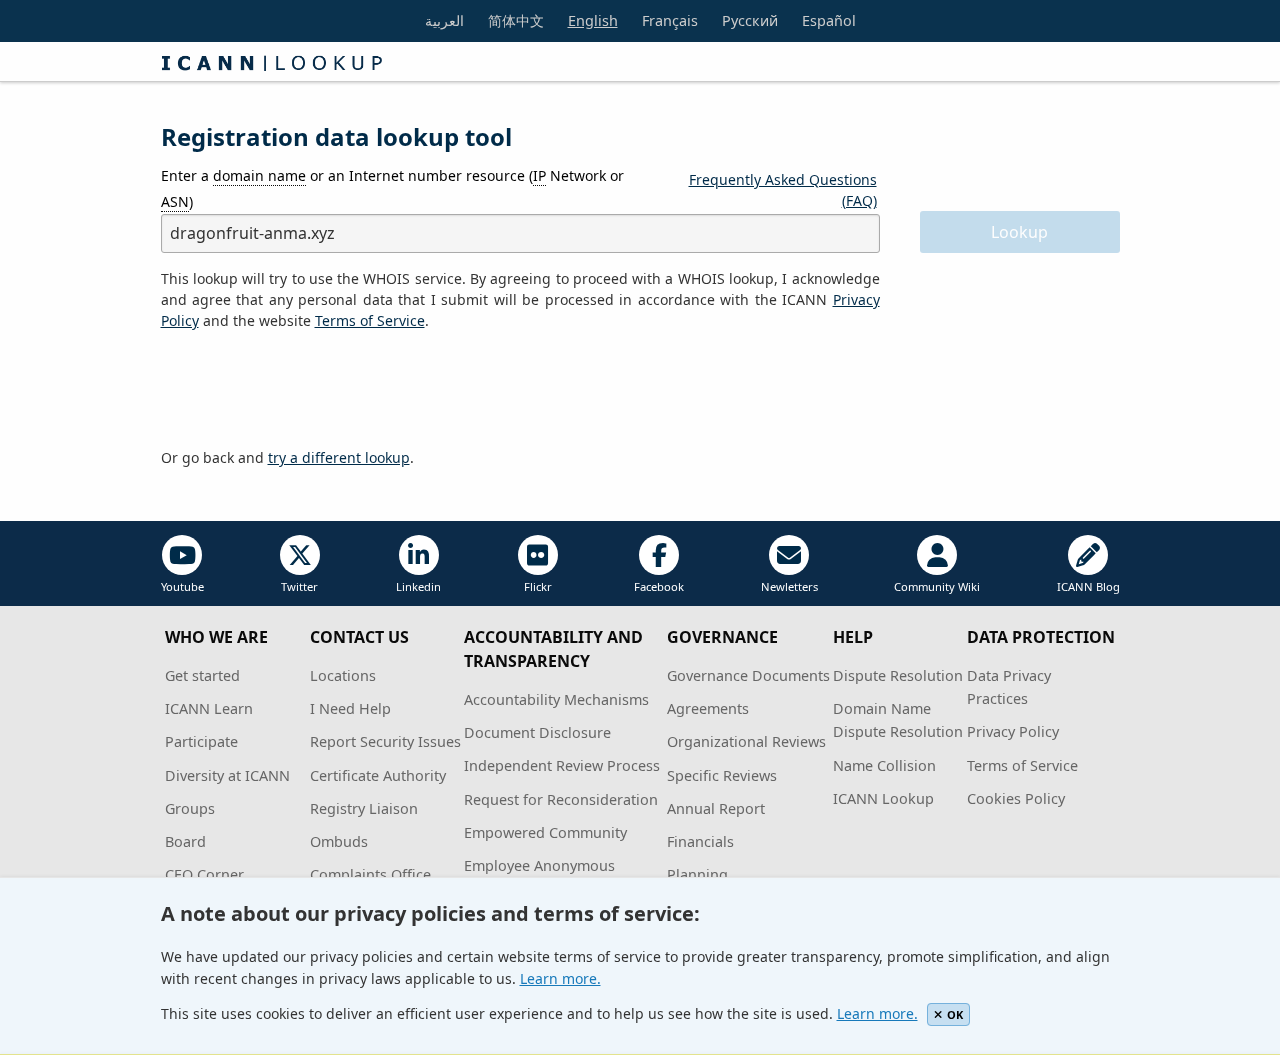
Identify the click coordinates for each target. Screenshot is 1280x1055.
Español (829, 20)
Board (185, 841)
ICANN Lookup (883, 798)
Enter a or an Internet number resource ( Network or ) (392, 188)
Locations (343, 675)
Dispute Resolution (898, 675)
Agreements (708, 708)
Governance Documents (748, 675)
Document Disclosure (537, 732)
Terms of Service (1022, 765)
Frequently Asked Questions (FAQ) (783, 190)
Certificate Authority (378, 775)
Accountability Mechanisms (556, 699)
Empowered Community (545, 832)
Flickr (538, 586)
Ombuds (339, 841)
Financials (700, 841)
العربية (444, 20)
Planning (697, 874)
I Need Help (350, 708)
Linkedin (418, 586)
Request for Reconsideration (561, 799)
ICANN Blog (1088, 586)
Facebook (659, 586)
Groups (190, 808)
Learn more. (560, 978)
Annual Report (716, 808)
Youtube (182, 586)
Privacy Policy (1013, 731)
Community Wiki (937, 586)
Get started (202, 675)
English (593, 20)
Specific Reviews (722, 775)
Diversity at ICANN (227, 775)
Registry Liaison (364, 808)
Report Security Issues (385, 741)
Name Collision (884, 765)
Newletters (789, 586)
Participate (201, 741)
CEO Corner (204, 874)
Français (670, 20)
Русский (750, 20)
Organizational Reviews (746, 741)
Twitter (299, 586)
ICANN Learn (209, 708)
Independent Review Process (562, 765)
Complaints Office (370, 874)
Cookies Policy (1016, 798)
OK (955, 1014)
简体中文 (516, 20)
